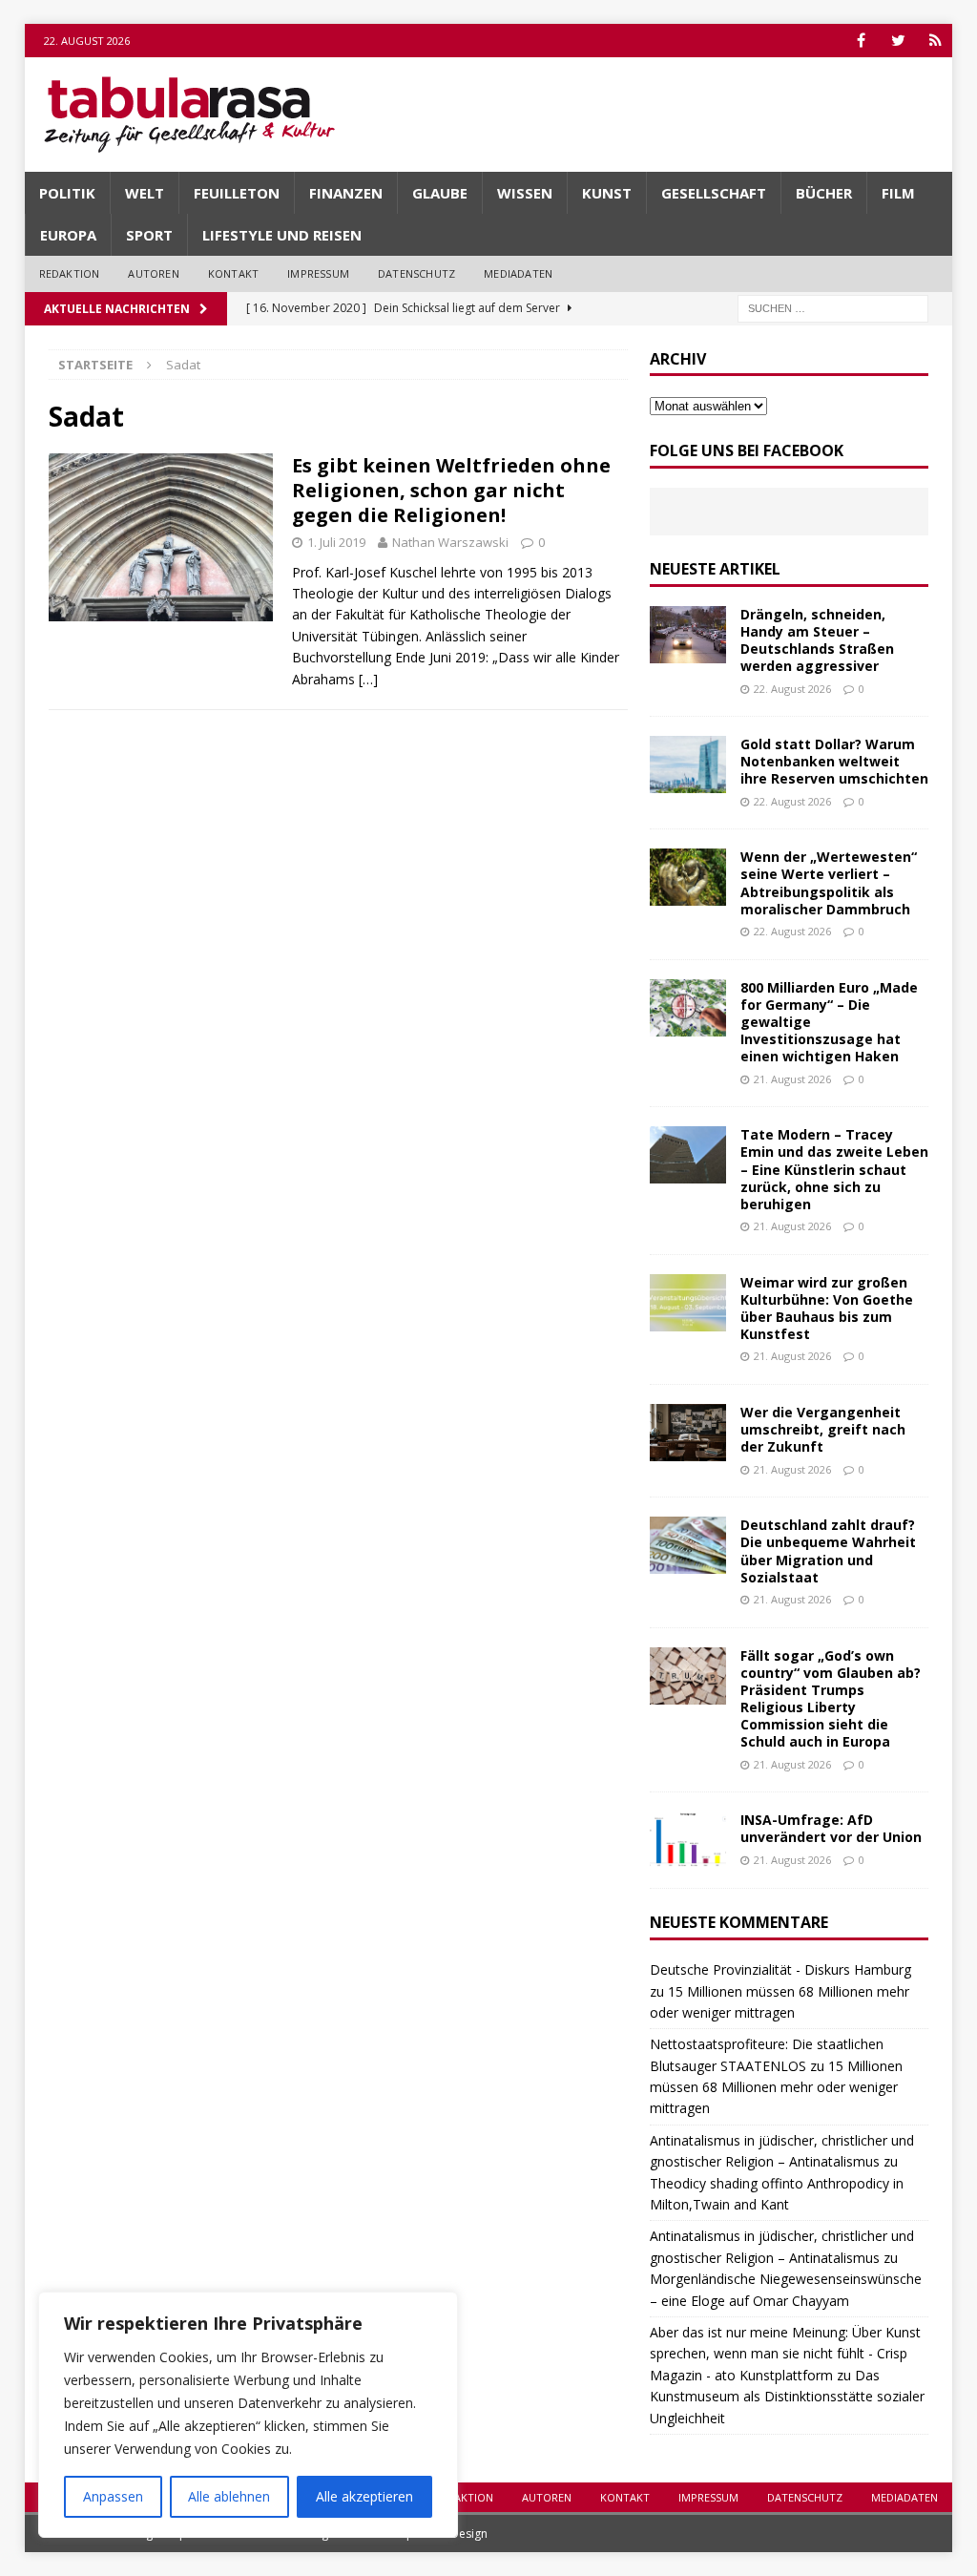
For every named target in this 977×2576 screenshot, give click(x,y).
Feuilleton (237, 193)
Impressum (318, 273)
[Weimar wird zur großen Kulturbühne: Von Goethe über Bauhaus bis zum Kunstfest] (688, 1303)
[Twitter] (898, 41)
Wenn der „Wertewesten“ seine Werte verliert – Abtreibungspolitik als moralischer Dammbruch (829, 883)
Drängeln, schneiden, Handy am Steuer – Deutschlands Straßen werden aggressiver (817, 640)
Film (898, 193)
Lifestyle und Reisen (282, 235)
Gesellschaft (714, 193)
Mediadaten (518, 273)
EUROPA (68, 235)
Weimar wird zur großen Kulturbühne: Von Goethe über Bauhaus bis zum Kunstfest (827, 1309)
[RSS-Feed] (935, 41)
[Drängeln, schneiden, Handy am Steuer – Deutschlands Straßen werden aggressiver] (688, 635)
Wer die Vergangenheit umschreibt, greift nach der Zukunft (823, 1429)
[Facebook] (861, 41)
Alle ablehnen (229, 2496)
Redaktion (70, 273)
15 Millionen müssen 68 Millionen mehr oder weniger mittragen (776, 2087)
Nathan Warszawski (450, 542)
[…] (368, 679)
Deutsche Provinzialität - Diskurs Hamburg (780, 1969)
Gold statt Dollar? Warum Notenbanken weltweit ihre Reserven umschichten (834, 761)
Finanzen (346, 193)
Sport (149, 235)
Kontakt (233, 273)
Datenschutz (416, 273)
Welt (145, 193)
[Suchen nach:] (833, 307)
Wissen (525, 193)
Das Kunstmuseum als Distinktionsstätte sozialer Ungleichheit (787, 2397)
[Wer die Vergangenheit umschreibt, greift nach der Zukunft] (688, 1433)
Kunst (607, 193)
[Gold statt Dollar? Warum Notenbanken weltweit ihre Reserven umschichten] (688, 764)
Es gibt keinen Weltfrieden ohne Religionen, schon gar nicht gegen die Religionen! (451, 490)
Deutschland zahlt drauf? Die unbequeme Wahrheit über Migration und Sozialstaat (828, 1551)
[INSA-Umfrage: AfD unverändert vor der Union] (688, 1840)
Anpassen (113, 2496)
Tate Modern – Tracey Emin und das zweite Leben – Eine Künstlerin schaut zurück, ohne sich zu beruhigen (834, 1169)
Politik (67, 193)
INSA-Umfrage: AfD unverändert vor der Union (831, 1828)
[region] (248, 2415)
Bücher (824, 193)
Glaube (440, 193)
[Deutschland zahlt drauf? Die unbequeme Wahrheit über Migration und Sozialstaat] (688, 1545)
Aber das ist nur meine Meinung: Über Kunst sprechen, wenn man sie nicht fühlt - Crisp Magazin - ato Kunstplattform (785, 2354)
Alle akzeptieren (364, 2496)
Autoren (153, 273)
